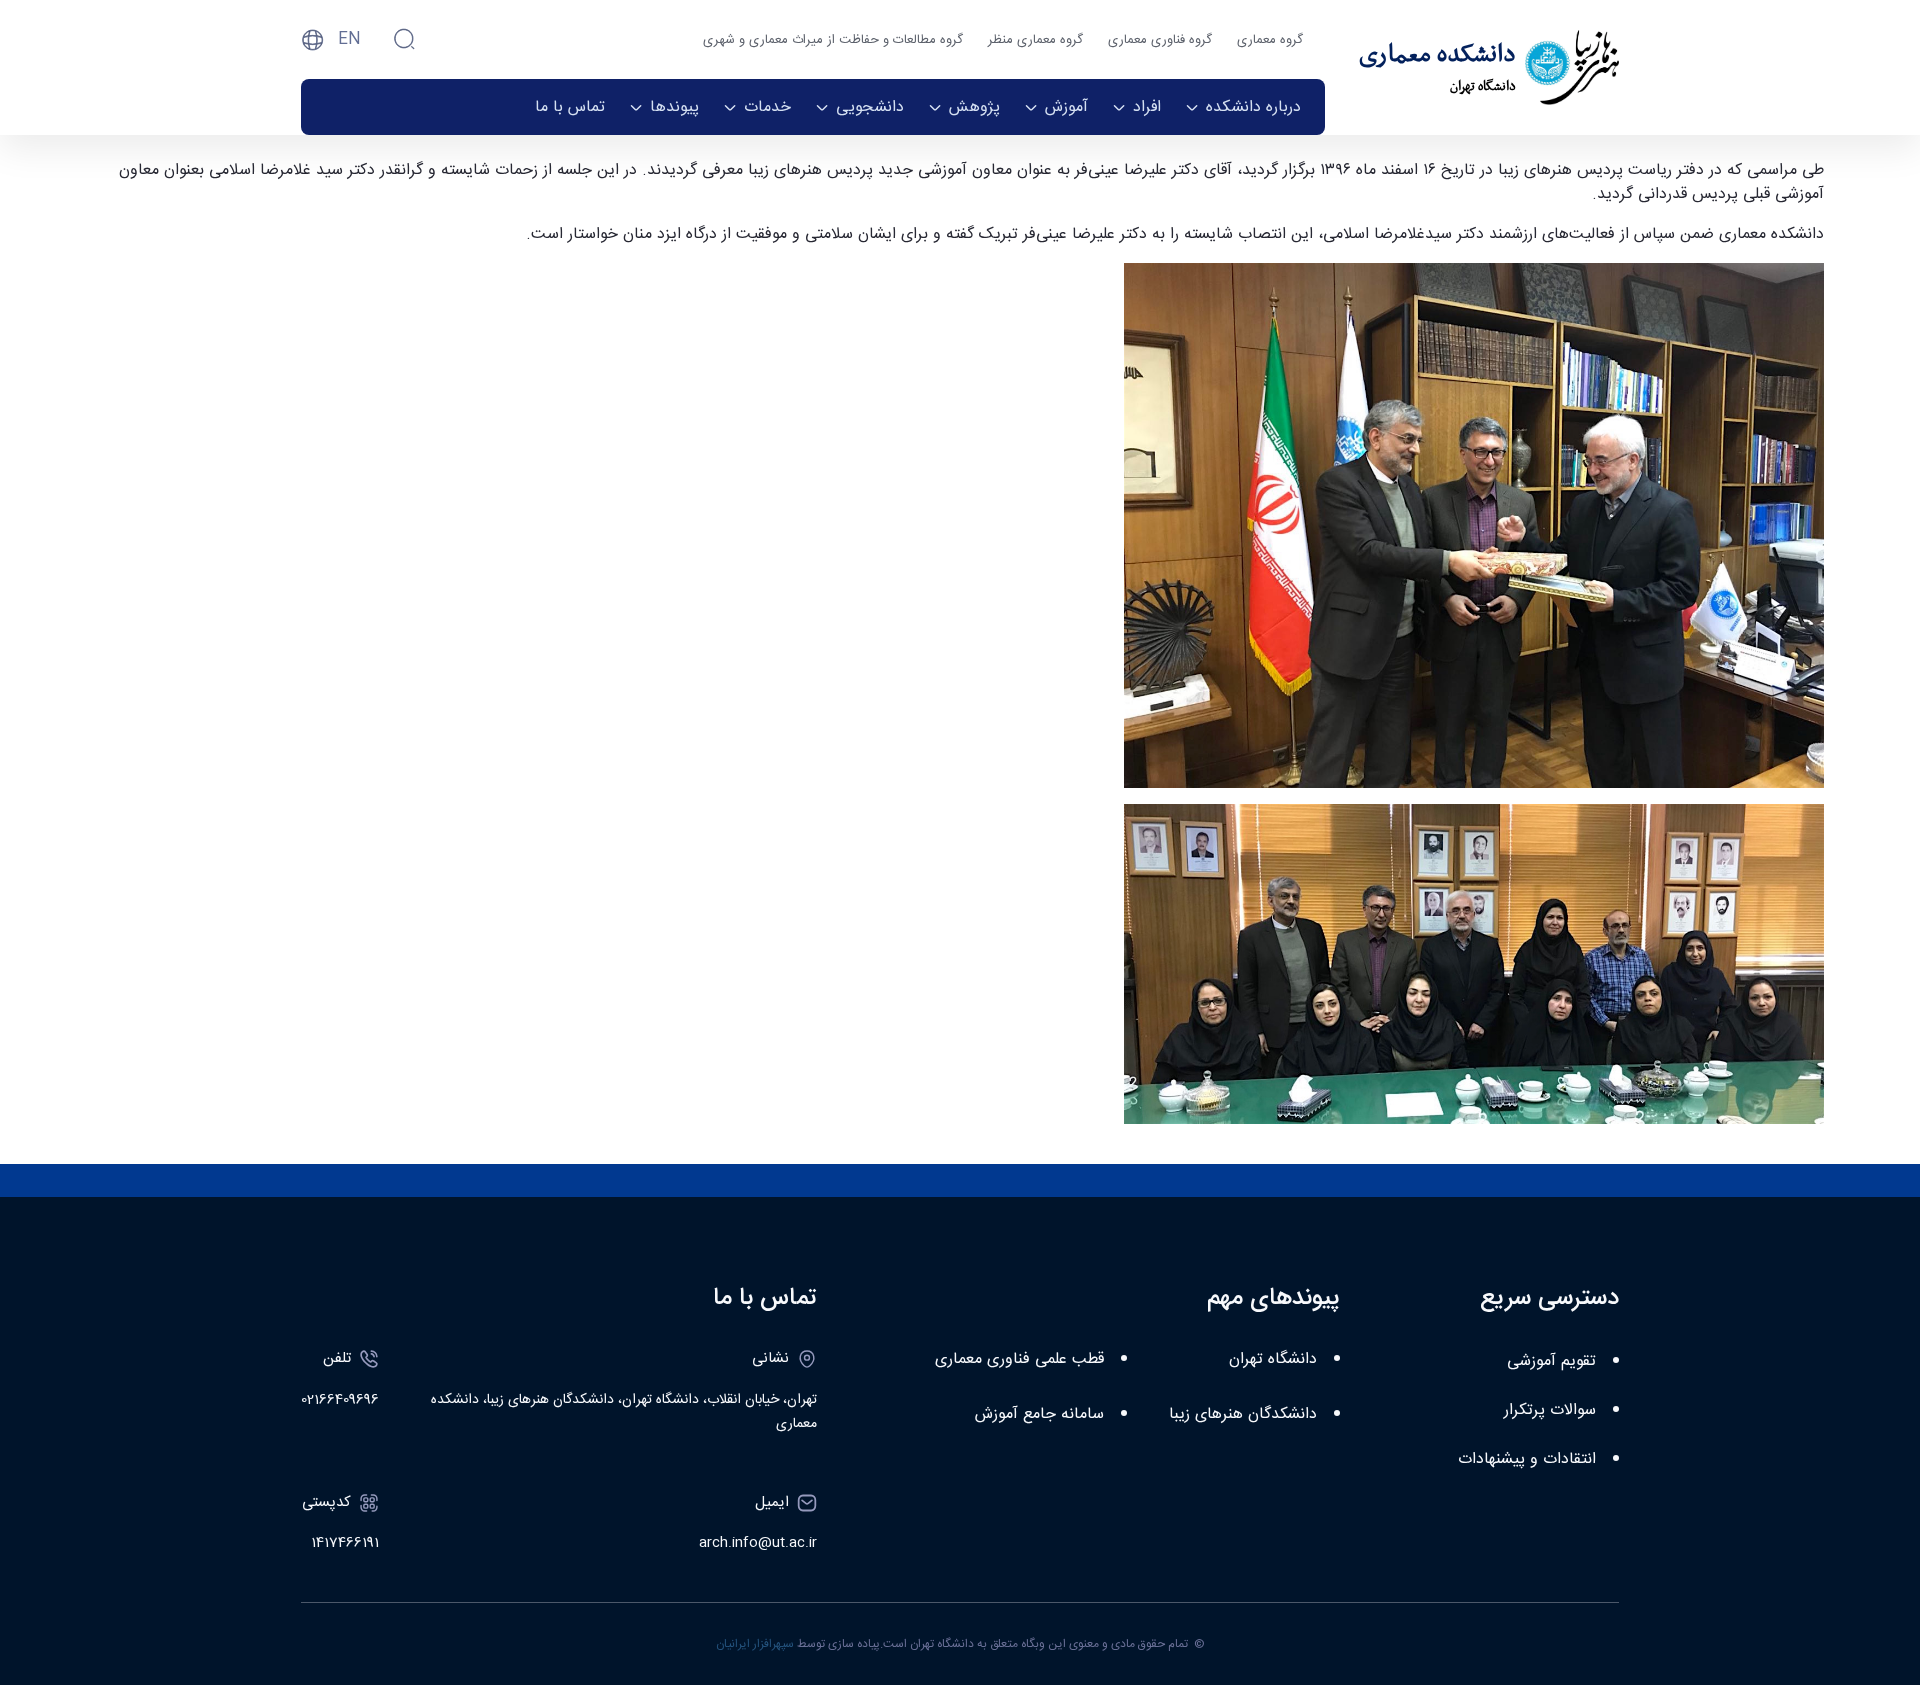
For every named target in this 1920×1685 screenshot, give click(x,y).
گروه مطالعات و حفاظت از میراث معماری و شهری (833, 40)
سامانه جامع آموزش (1039, 1414)
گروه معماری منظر (1035, 40)
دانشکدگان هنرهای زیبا (1243, 1414)
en (349, 39)
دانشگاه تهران (1273, 1359)
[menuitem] (1243, 107)
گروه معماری (1270, 40)
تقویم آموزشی (1551, 1361)
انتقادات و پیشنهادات (1527, 1459)
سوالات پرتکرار (1550, 1410)
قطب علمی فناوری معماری (1019, 1359)
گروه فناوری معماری (1160, 40)
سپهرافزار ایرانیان (755, 1644)
